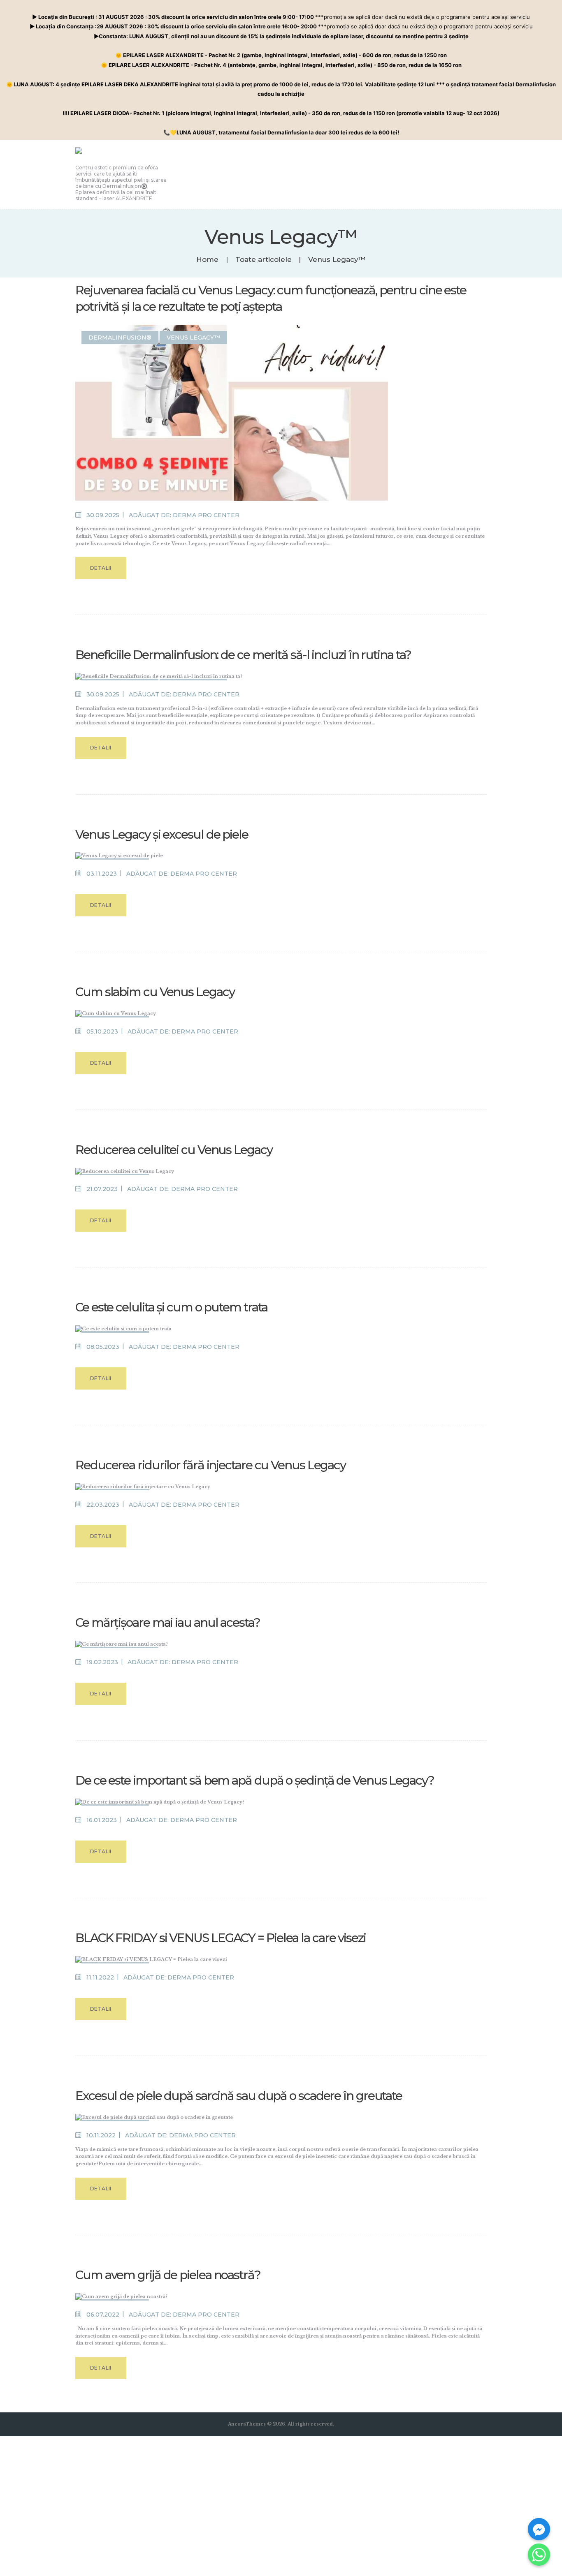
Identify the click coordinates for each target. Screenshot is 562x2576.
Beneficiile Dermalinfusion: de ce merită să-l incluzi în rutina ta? (243, 655)
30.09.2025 (103, 515)
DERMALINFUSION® (120, 338)
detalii (101, 568)
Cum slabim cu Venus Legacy (155, 992)
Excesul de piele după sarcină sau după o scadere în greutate (239, 2096)
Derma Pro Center (206, 515)
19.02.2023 (102, 1662)
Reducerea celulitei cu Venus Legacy (174, 1150)
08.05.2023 (103, 1347)
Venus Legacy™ (193, 338)
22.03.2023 (103, 1505)
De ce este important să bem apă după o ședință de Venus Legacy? (256, 1780)
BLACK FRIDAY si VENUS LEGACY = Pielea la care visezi (221, 1938)
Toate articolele (264, 259)
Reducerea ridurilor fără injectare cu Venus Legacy (210, 1465)
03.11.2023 (102, 874)
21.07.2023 (102, 1189)
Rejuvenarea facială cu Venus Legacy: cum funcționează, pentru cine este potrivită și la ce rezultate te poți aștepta (271, 298)
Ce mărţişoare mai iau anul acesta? (168, 1622)
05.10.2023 (102, 1031)
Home (207, 260)
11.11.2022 (100, 1977)
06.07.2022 (103, 2315)
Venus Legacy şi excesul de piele (162, 834)
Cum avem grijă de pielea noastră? (168, 2275)
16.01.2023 (102, 1820)
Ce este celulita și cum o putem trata (171, 1307)
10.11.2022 (101, 2135)
